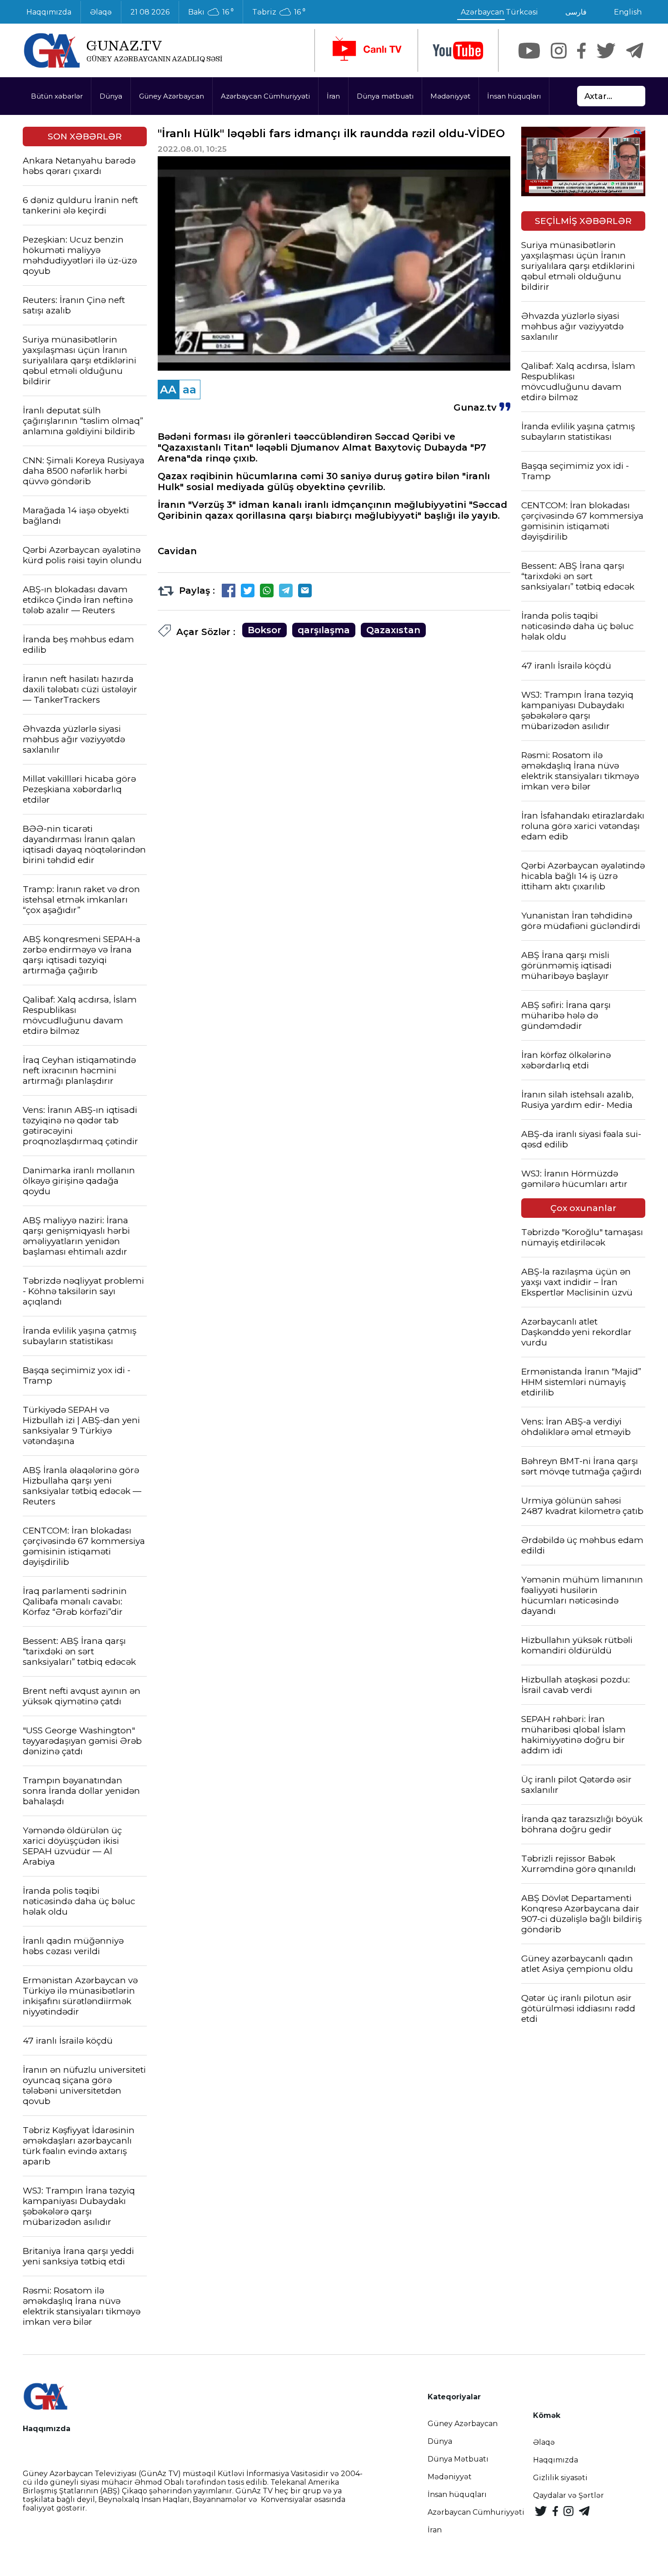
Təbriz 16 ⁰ (279, 12)
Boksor (264, 630)
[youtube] (458, 51)
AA (168, 390)
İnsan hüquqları (514, 96)
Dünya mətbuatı (385, 96)
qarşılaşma (324, 630)
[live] (366, 50)
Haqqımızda (49, 12)
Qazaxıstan (393, 630)
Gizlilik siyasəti (560, 2478)
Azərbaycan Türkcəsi (499, 12)
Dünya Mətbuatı (458, 2459)
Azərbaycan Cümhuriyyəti (265, 96)
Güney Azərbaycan (172, 96)
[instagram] (559, 51)
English (628, 12)
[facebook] (581, 51)
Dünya (111, 96)
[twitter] (606, 51)
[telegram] (635, 51)
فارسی (576, 12)
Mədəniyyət (450, 96)
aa (189, 390)
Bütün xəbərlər (57, 96)
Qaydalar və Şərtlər (568, 2495)
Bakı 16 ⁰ (211, 12)
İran (333, 96)
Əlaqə (101, 12)
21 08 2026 (150, 12)
